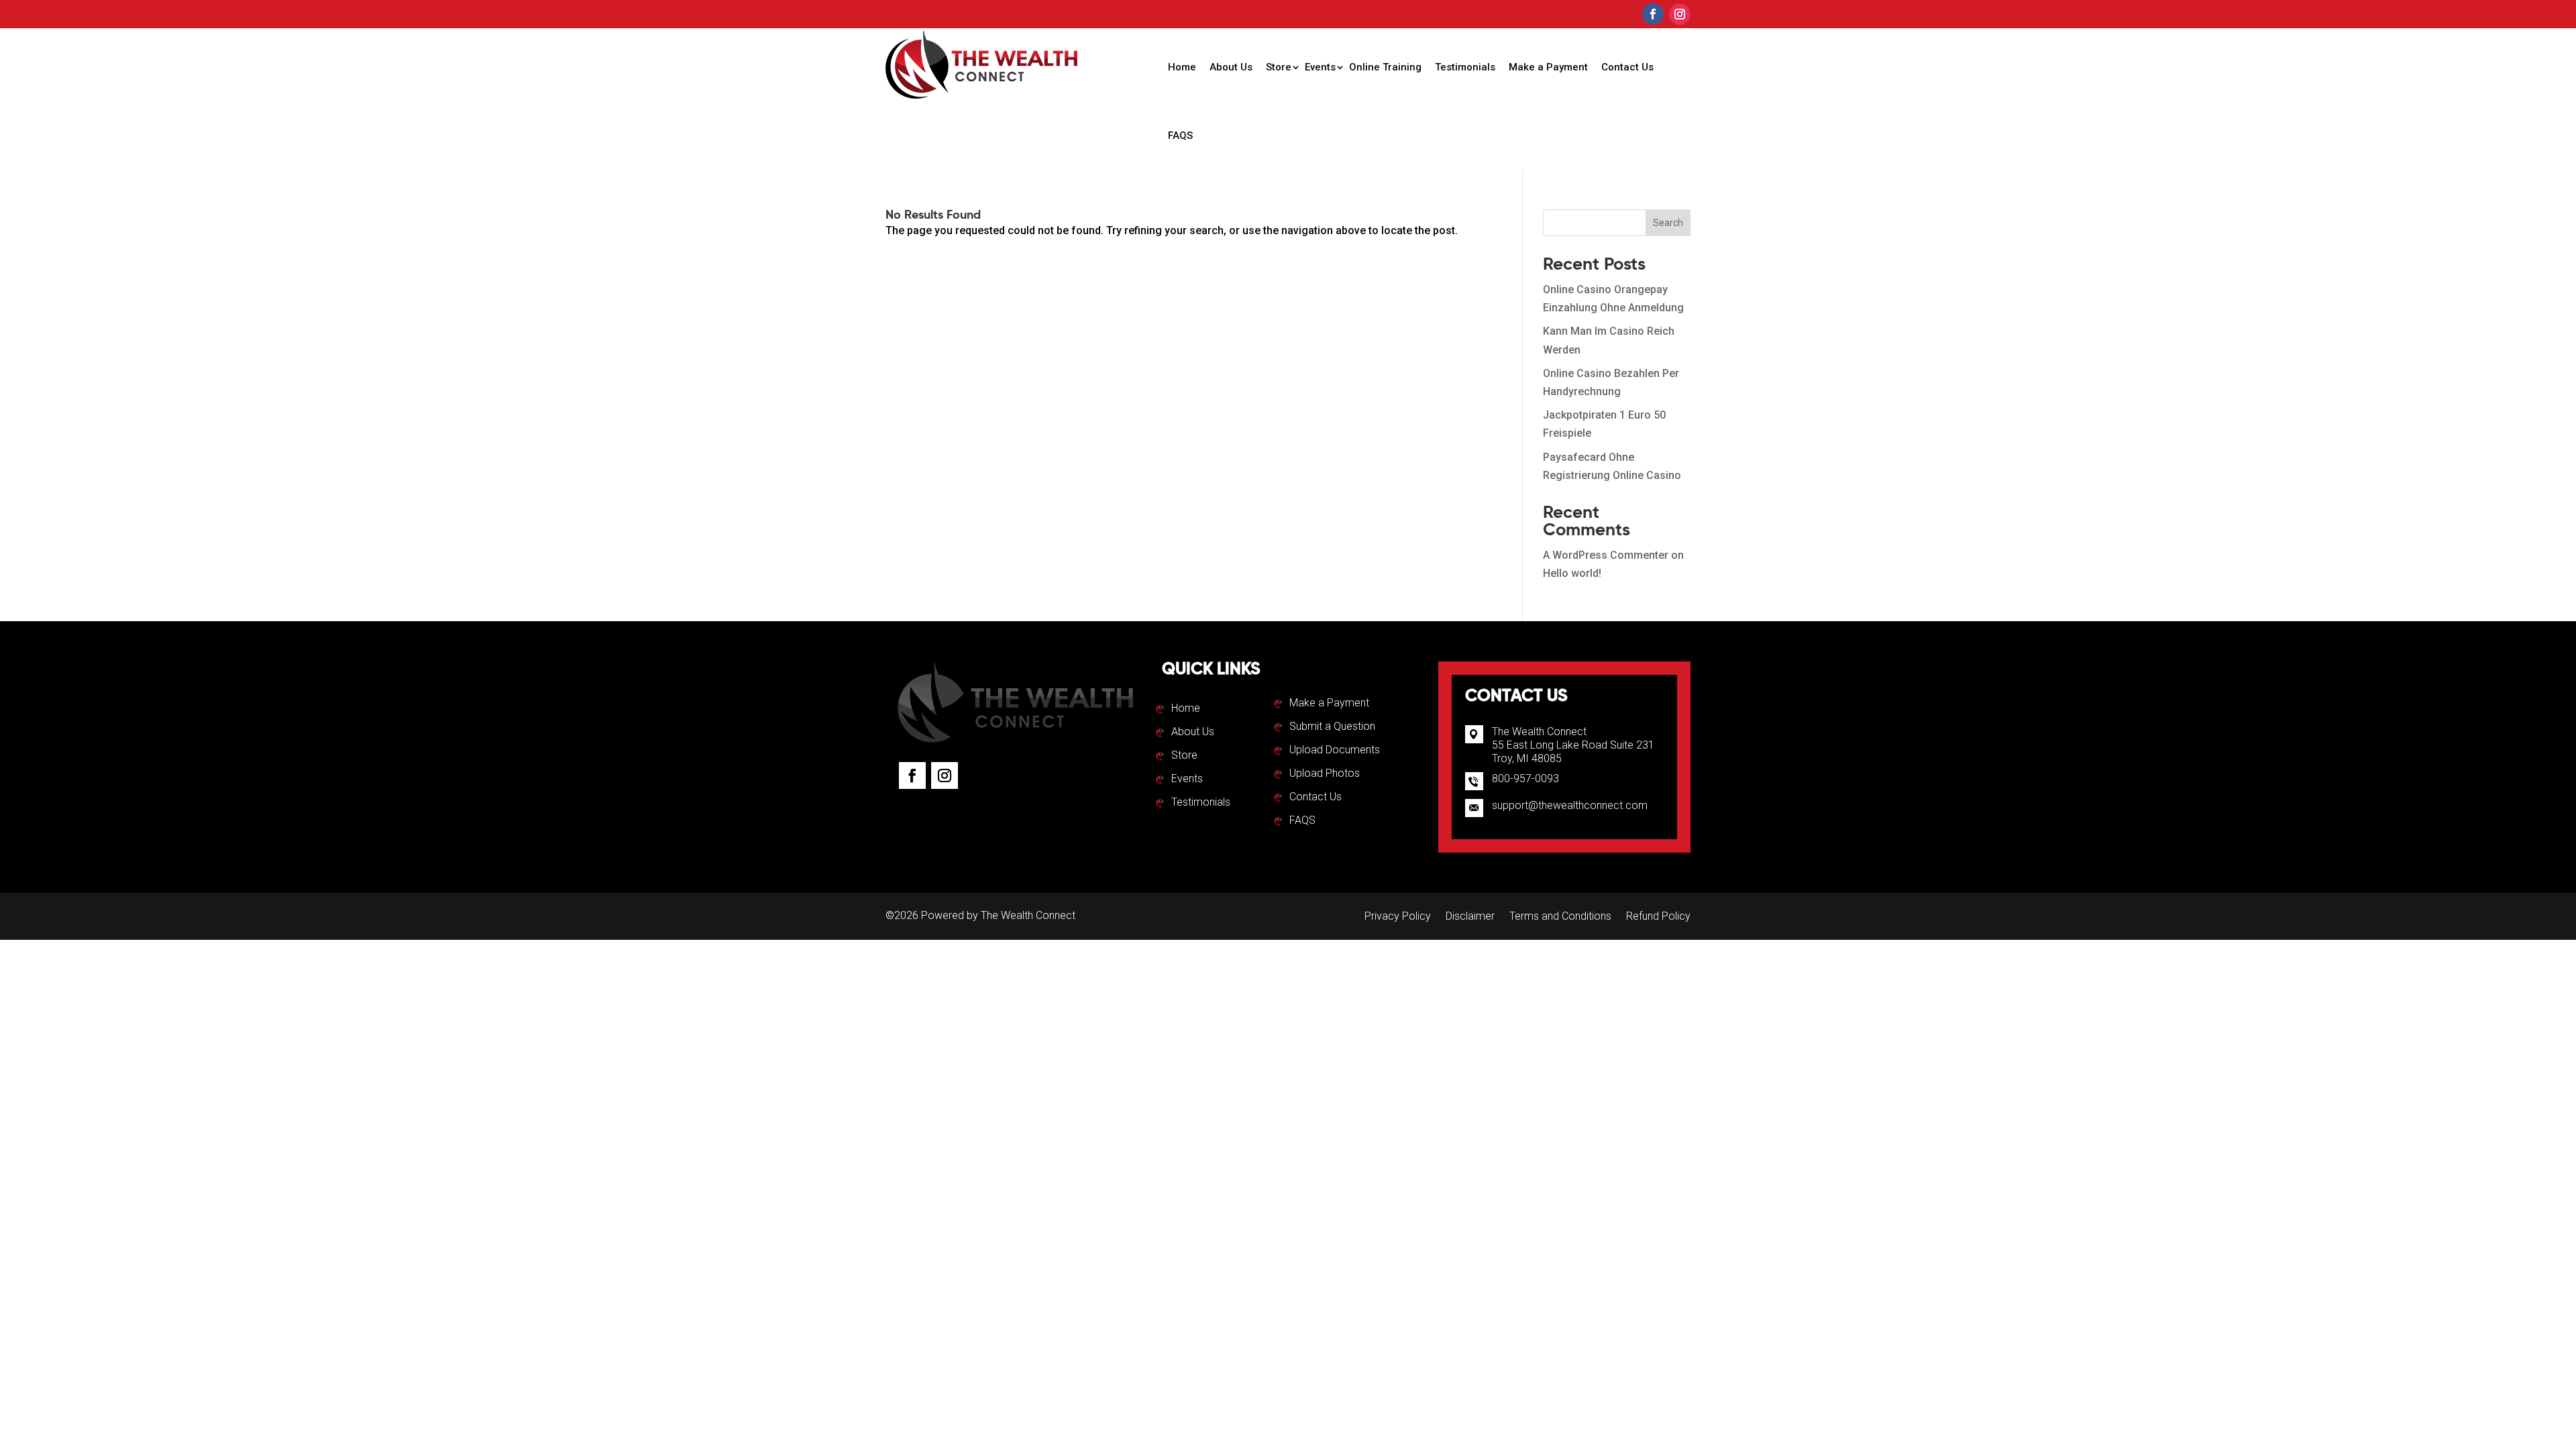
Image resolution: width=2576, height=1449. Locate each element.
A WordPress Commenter (1606, 555)
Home (1182, 67)
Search (1668, 223)
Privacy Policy (1398, 917)
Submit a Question (1332, 727)
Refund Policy (1658, 917)
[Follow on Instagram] (1680, 14)
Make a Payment (1548, 67)
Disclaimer (1470, 917)
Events (1320, 67)
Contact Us (1627, 67)
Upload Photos (1325, 774)
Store (1279, 67)
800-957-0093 (1525, 779)
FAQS (1180, 136)
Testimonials (1465, 67)
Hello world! (1572, 573)
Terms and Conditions (1560, 917)
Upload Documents (1335, 751)
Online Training (1385, 67)
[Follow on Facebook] (1653, 14)
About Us (1231, 67)
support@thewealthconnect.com (1570, 805)
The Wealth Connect (1028, 915)
